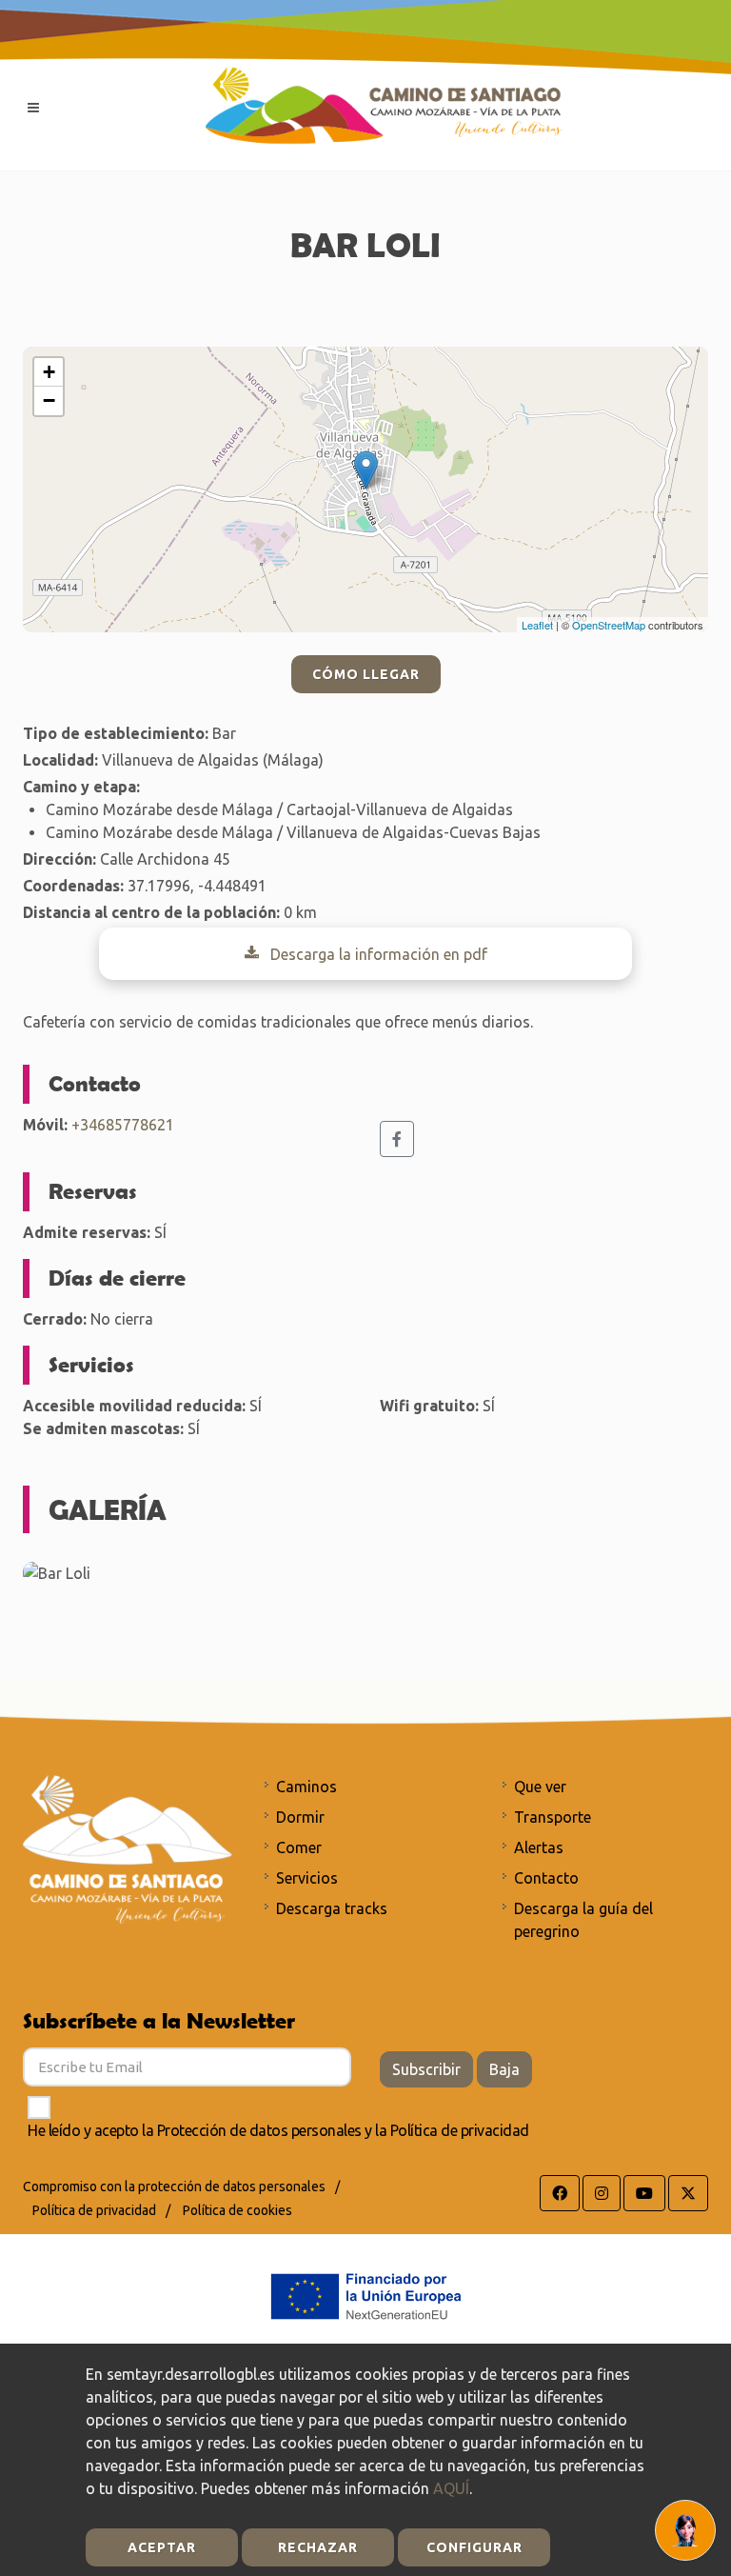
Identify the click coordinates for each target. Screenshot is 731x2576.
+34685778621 (123, 1125)
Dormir (300, 1817)
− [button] (49, 400)
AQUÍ (451, 2488)
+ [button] (49, 372)
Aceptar (162, 2547)
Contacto (546, 1878)
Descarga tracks (332, 1908)
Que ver (540, 1787)
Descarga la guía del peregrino (583, 1920)
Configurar (474, 2547)
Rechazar (318, 2547)
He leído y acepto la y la (278, 2130)
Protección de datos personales (259, 2130)
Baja (504, 2069)
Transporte (553, 1817)
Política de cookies (237, 2210)
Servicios (307, 1878)
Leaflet (537, 625)
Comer (299, 1847)
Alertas (539, 1847)
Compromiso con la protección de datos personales (174, 2187)
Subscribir (426, 2069)
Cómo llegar (366, 674)
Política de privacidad (460, 2130)
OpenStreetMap (609, 625)
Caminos (306, 1787)
